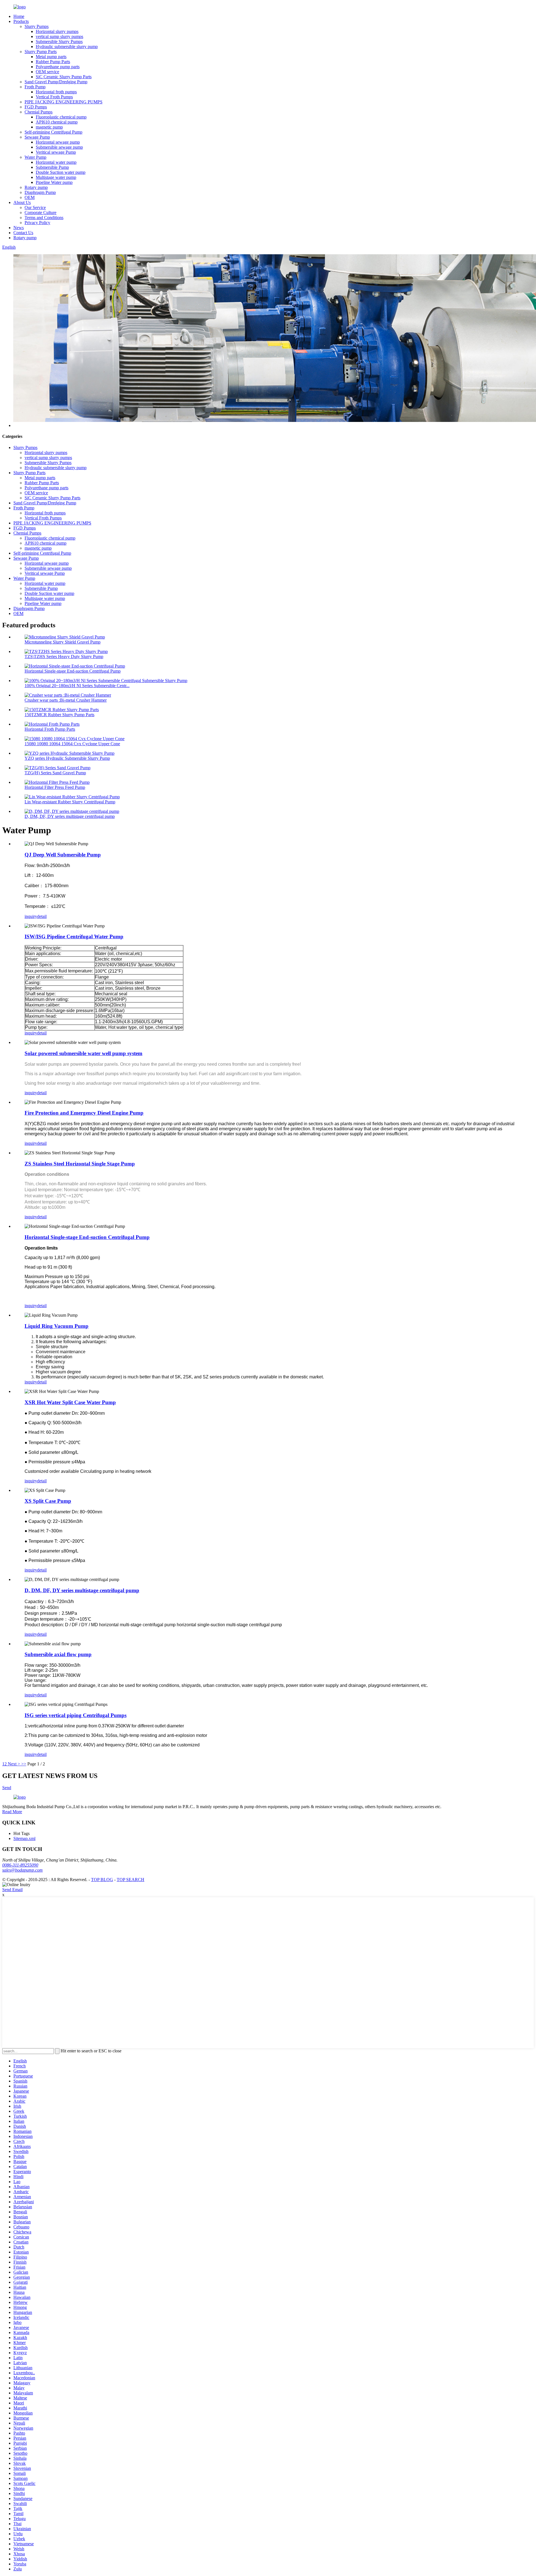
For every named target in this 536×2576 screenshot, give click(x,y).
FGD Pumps (36, 107)
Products (21, 21)
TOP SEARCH (131, 1880)
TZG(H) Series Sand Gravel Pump (55, 773)
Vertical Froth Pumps (54, 97)
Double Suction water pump (61, 172)
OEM (30, 197)
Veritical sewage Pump (56, 152)
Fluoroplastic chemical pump (61, 117)
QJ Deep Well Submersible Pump (63, 855)
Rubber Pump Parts (53, 62)
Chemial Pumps (39, 112)
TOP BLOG (102, 1880)
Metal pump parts (51, 57)
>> (24, 1764)
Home (19, 16)
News (19, 228)
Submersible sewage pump (59, 147)
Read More (12, 1812)
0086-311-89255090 (20, 1865)
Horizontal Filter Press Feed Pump (55, 787)
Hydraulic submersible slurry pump (67, 47)
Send (7, 1788)
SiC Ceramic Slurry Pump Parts (64, 77)
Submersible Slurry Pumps (59, 41)
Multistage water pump (56, 177)
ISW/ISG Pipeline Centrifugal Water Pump (74, 936)
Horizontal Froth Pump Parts (50, 729)
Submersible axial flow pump (58, 1654)
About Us (22, 202)
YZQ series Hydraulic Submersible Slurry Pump (67, 758)
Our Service (35, 207)
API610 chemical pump (57, 122)
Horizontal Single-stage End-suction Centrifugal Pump (73, 671)
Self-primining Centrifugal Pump (53, 132)
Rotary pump (36, 187)
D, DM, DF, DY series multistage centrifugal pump (70, 816)
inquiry (31, 916)
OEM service (47, 72)
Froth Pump (35, 87)
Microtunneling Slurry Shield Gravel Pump (63, 642)
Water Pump (35, 157)
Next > (14, 1764)
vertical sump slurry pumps (59, 36)
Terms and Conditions (44, 218)
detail (42, 916)
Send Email (12, 1890)
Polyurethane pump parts (58, 67)
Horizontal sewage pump (58, 142)
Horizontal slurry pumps (57, 31)
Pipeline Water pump (54, 182)
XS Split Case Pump (48, 1501)
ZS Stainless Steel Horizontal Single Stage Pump (80, 1164)
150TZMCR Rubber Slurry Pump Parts (59, 715)
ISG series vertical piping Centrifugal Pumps (76, 1715)
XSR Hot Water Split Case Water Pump (70, 1402)
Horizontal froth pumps (56, 92)
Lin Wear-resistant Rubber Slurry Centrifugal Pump (70, 802)
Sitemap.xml (24, 1838)
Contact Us (23, 233)
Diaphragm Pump (40, 192)
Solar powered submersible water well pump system (83, 1053)
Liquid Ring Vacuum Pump (57, 1326)
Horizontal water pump (56, 162)
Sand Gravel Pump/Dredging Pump (56, 82)
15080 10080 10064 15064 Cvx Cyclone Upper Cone (72, 744)
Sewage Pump (37, 137)
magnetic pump (49, 127)
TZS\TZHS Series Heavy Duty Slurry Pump (64, 657)
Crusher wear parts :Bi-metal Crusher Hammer (66, 700)
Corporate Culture (40, 213)
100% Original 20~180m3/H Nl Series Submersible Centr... (77, 686)
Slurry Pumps (37, 26)
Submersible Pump (52, 167)
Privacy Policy (37, 223)
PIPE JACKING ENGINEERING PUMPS (64, 102)
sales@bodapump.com (22, 1870)
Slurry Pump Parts (41, 52)
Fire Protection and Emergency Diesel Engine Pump (84, 1113)
